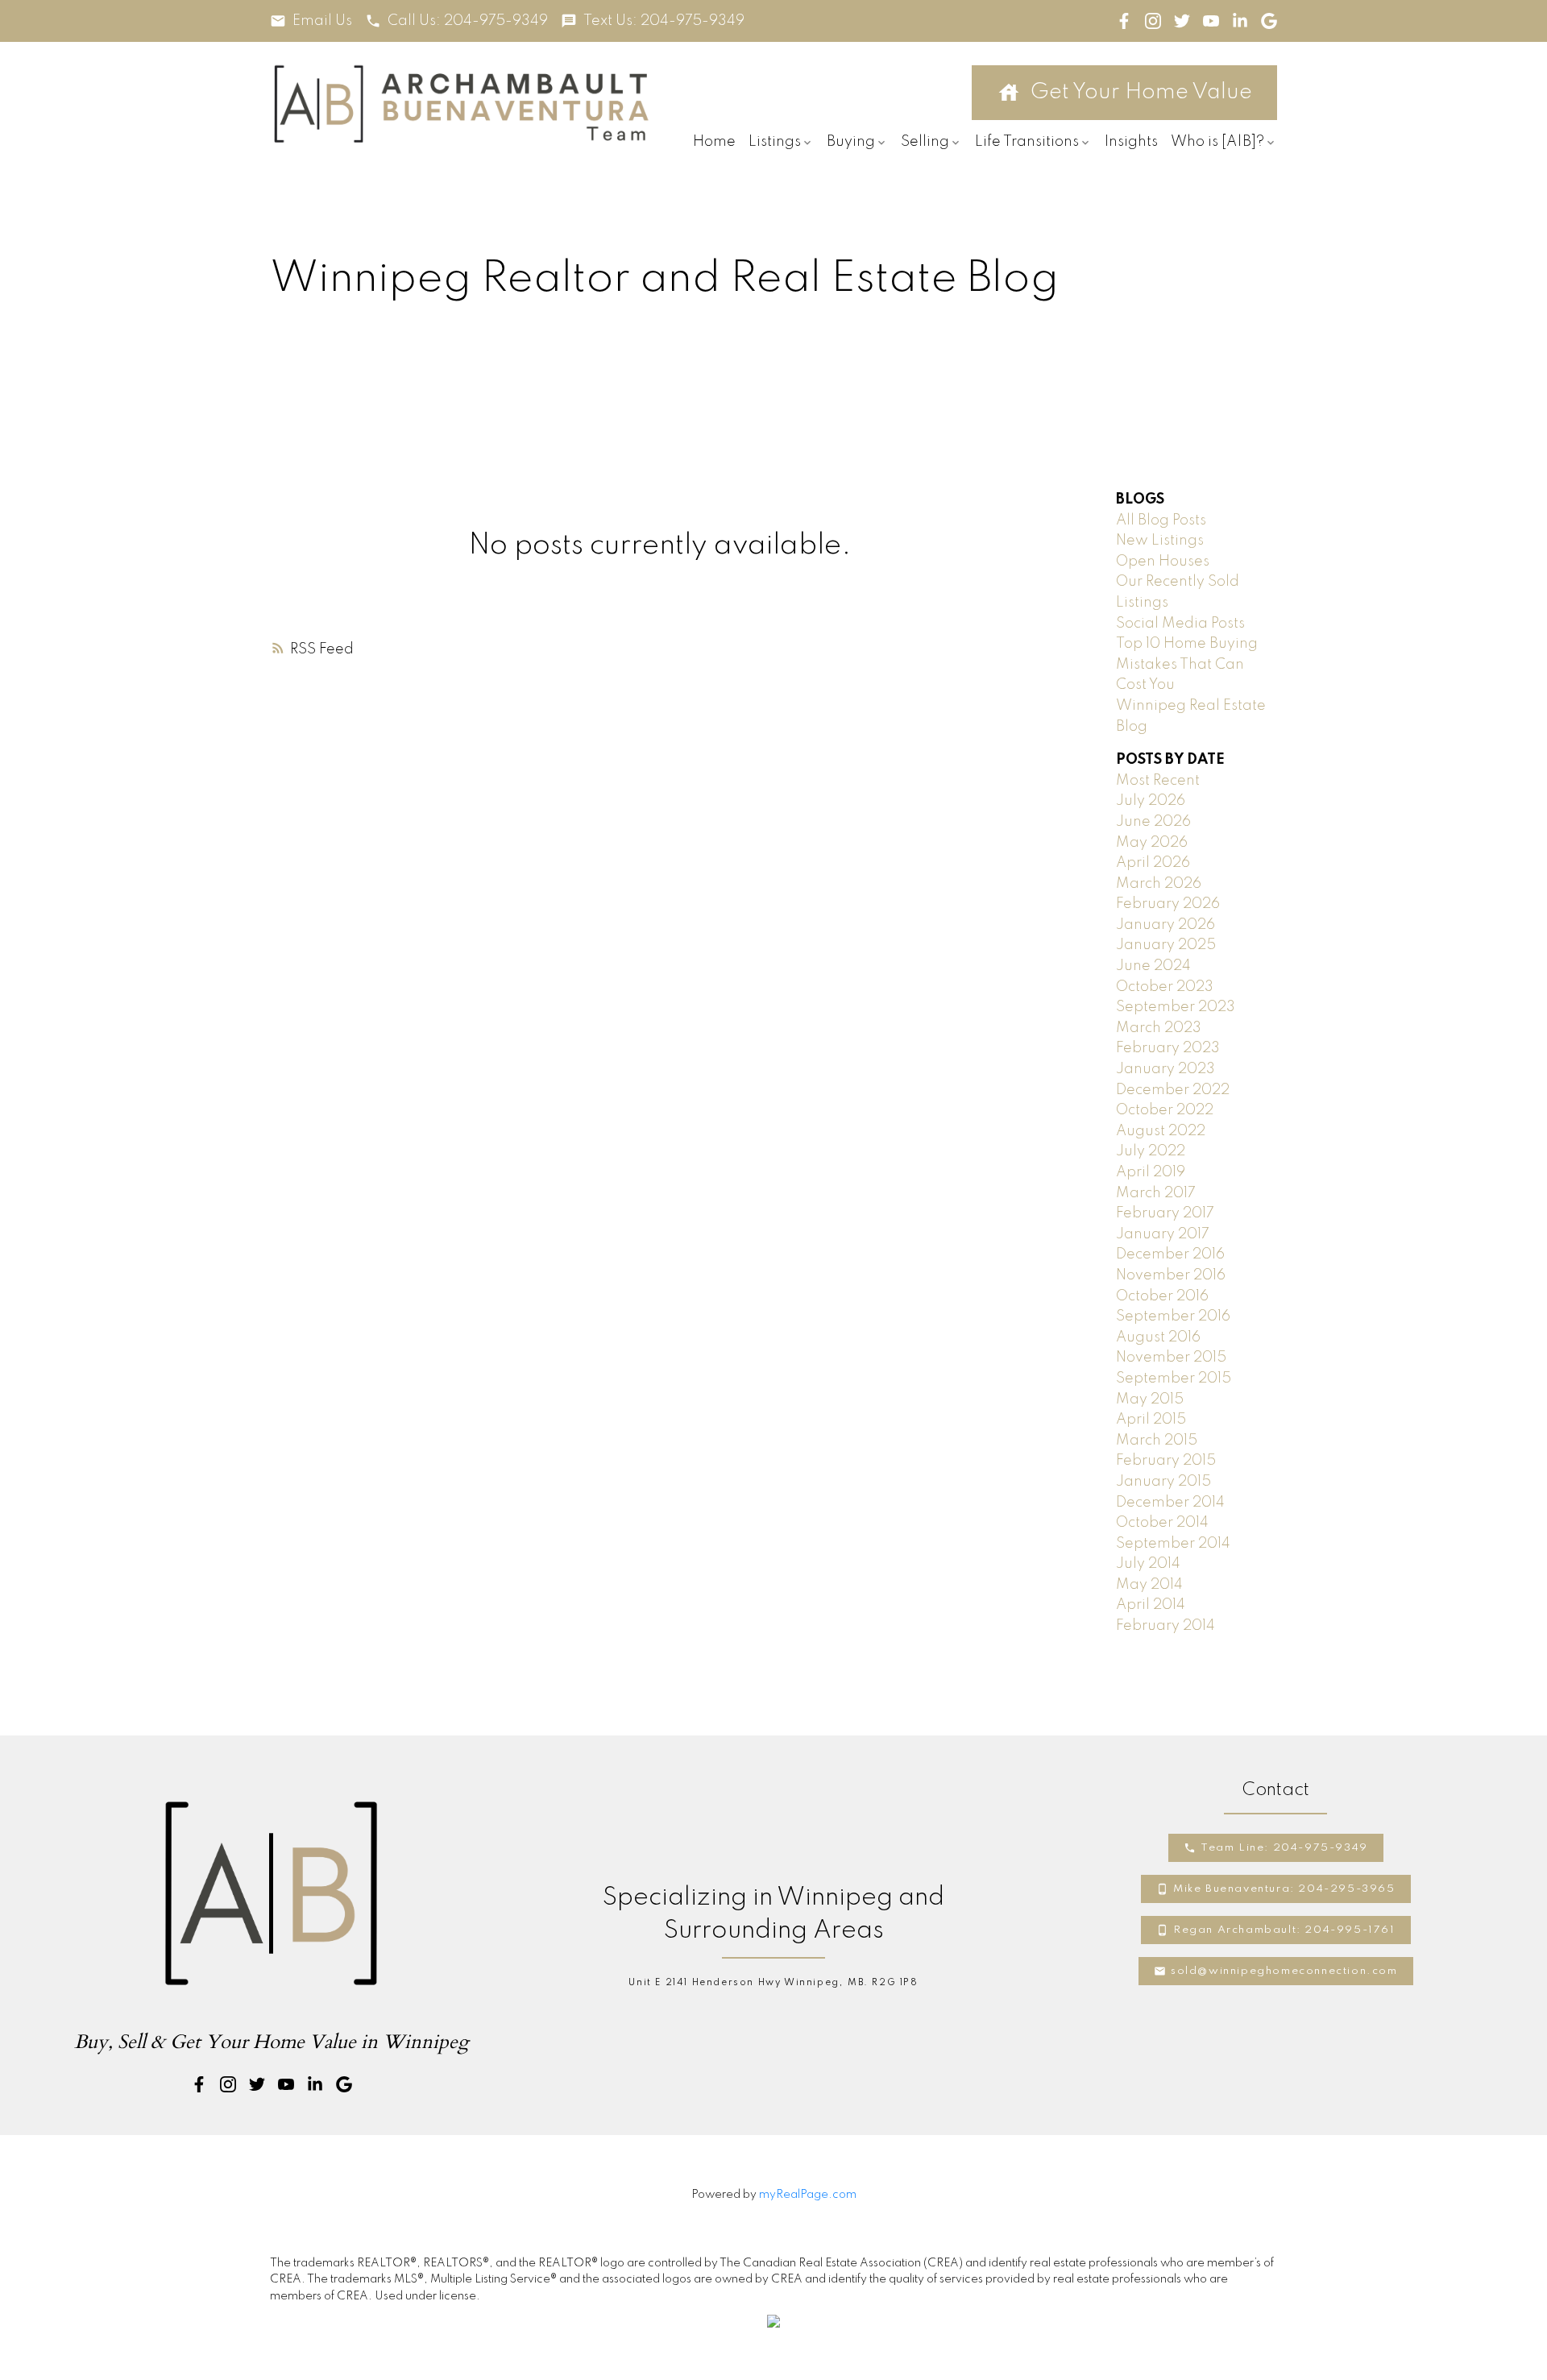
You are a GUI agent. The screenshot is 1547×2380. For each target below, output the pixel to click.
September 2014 (1173, 1544)
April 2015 (1151, 1420)
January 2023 (1165, 1069)
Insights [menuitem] (1131, 142)
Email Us (322, 21)
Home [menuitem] (714, 142)
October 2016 (1162, 1296)
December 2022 (1173, 1090)
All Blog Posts (1161, 520)
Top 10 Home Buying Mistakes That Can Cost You (1187, 664)
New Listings (1160, 541)
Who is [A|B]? (1217, 142)
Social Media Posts (1180, 624)
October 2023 (1165, 987)
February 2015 (1166, 1461)
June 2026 (1153, 822)
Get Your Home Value (1141, 92)
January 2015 (1163, 1482)
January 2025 (1166, 945)
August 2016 (1158, 1337)
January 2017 (1163, 1234)
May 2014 (1149, 1585)
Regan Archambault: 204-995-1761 (1284, 1930)
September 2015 (1174, 1379)
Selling (925, 142)
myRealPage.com (808, 2195)
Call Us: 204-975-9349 (468, 21)
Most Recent (1158, 781)
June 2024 (1153, 966)
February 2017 (1165, 1213)
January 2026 (1165, 925)
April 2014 (1151, 1605)
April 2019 (1151, 1172)
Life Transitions (1027, 142)
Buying (851, 142)
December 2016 (1170, 1254)
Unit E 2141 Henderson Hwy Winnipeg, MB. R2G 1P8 (773, 1983)
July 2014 (1148, 1564)
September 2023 (1176, 1007)
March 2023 (1159, 1028)
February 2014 (1165, 1626)
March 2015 (1157, 1441)
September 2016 (1173, 1316)
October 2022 (1165, 1110)
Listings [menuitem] (775, 142)
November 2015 (1171, 1358)
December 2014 (1170, 1503)
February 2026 (1168, 904)
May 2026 (1152, 843)
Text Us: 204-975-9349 (664, 21)
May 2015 (1150, 1399)
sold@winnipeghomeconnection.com (1284, 1971)
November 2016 (1171, 1275)
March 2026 (1159, 884)
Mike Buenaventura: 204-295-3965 (1284, 1889)
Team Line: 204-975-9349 (1284, 1848)
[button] (311, 21)
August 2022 (1161, 1131)
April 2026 (1153, 863)
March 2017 (1156, 1193)
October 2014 (1162, 1523)
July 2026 (1151, 801)
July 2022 (1151, 1151)
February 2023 (1168, 1048)
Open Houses (1163, 562)
